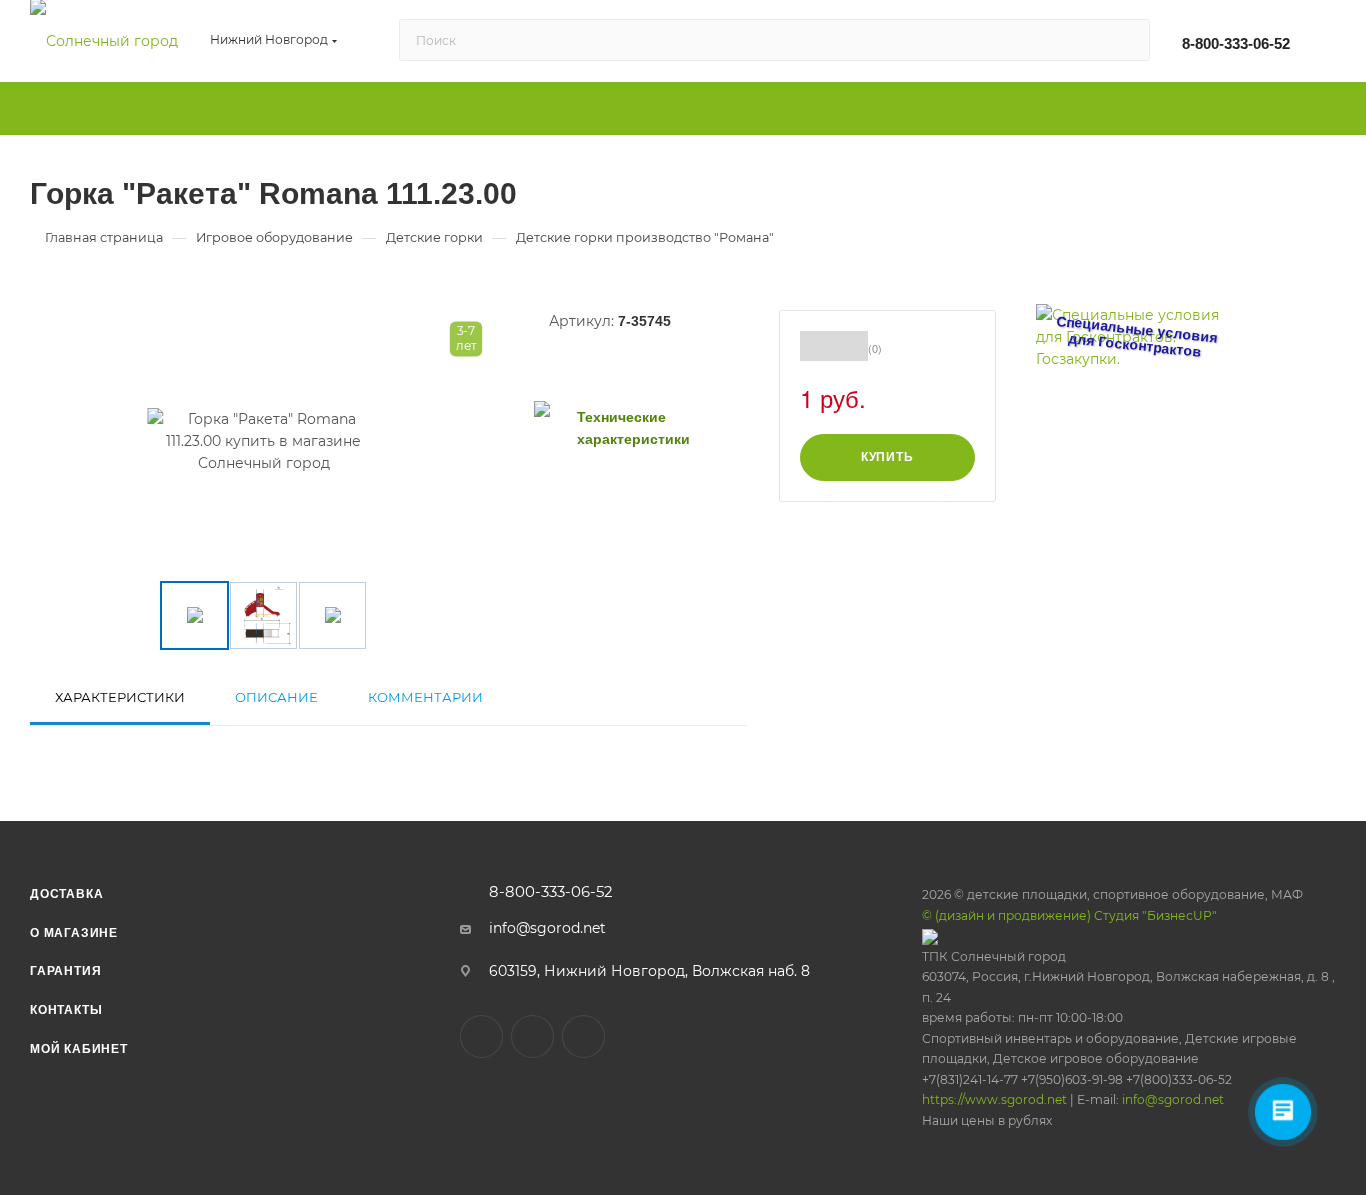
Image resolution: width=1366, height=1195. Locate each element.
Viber (532, 1036)
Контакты (66, 1010)
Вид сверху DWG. (623, 498)
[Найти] (1125, 40)
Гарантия (65, 971)
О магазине (74, 933)
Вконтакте (481, 1036)
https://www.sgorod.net (994, 1099)
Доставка (66, 894)
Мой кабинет (79, 1049)
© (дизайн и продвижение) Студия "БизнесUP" (1069, 915)
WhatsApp (583, 1036)
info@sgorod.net (547, 928)
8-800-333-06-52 (1236, 43)
